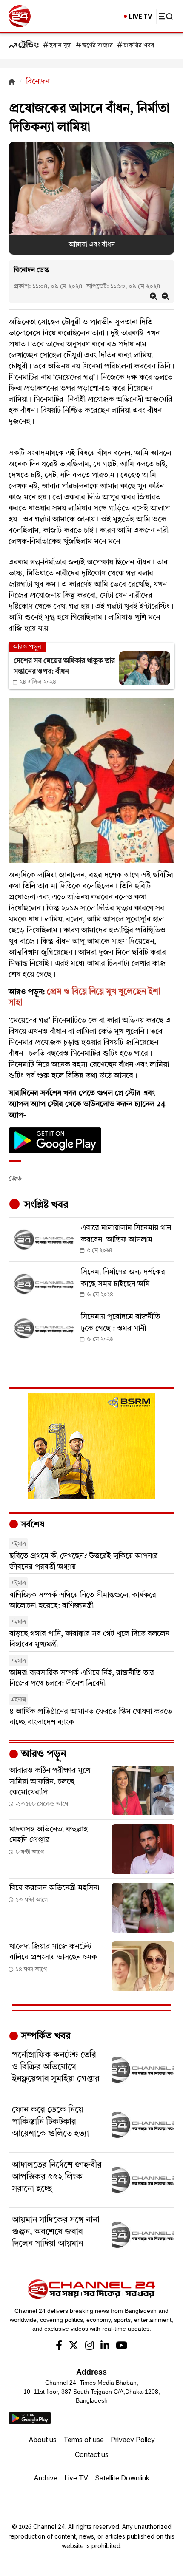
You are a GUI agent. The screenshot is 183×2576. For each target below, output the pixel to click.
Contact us (92, 2454)
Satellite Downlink (122, 2478)
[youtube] (122, 2346)
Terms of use (84, 2440)
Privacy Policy (133, 2440)
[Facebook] (59, 2346)
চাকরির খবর (139, 46)
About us (43, 2440)
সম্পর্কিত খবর (45, 2036)
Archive (46, 2478)
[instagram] (90, 2346)
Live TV (76, 2478)
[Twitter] (74, 2346)
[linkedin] (105, 2346)
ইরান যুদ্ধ (60, 46)
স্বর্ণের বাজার (97, 46)
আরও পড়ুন (43, 1754)
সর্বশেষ (31, 1525)
